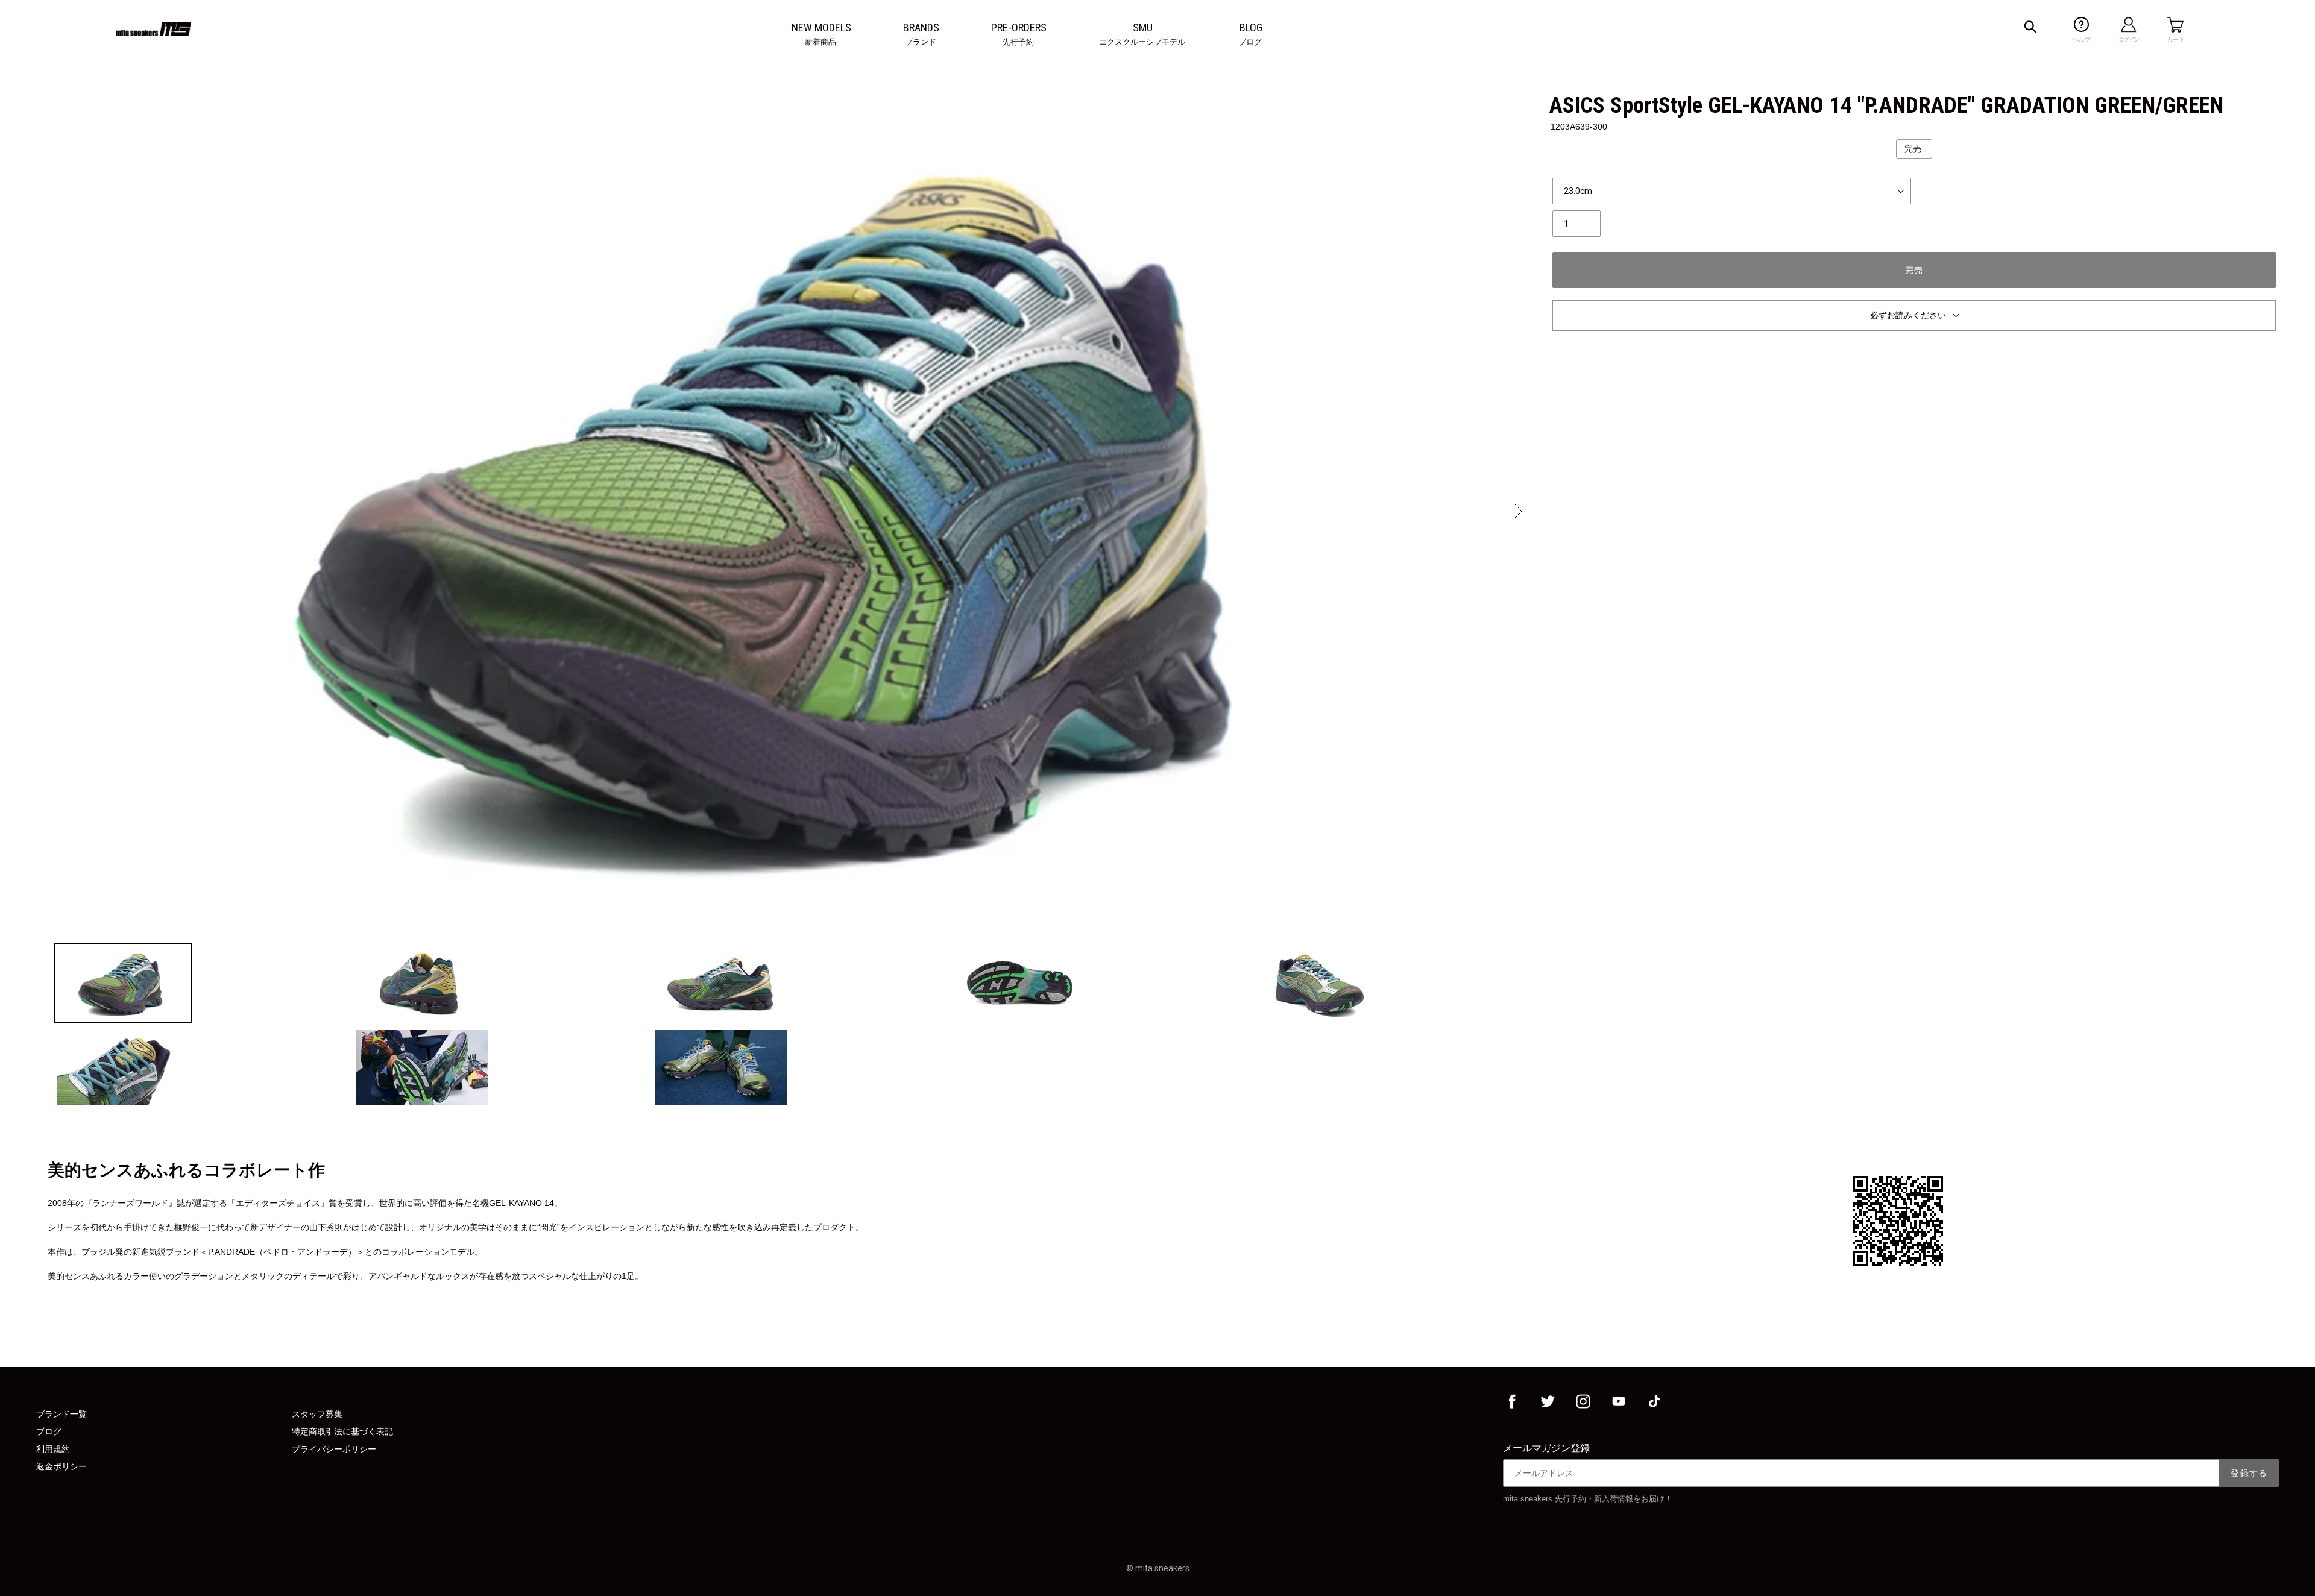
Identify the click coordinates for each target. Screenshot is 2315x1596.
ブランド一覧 (61, 1414)
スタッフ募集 (317, 1414)
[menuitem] (821, 28)
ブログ (49, 1431)
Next (1517, 511)
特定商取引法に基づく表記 (342, 1431)
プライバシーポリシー (334, 1449)
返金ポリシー (61, 1466)
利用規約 (53, 1449)
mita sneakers (1162, 1568)
